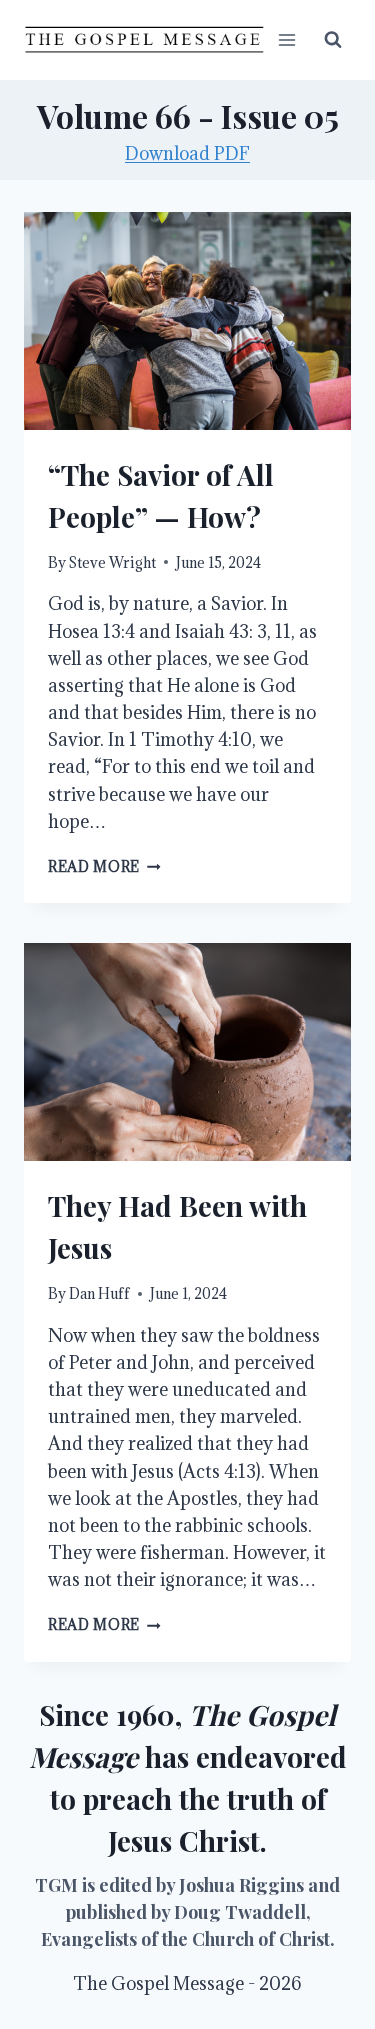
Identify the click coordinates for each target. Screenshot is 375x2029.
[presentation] (187, 321)
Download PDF (187, 153)
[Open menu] (286, 39)
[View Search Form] (333, 40)
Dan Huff (99, 1293)
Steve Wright (112, 562)
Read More (104, 866)
